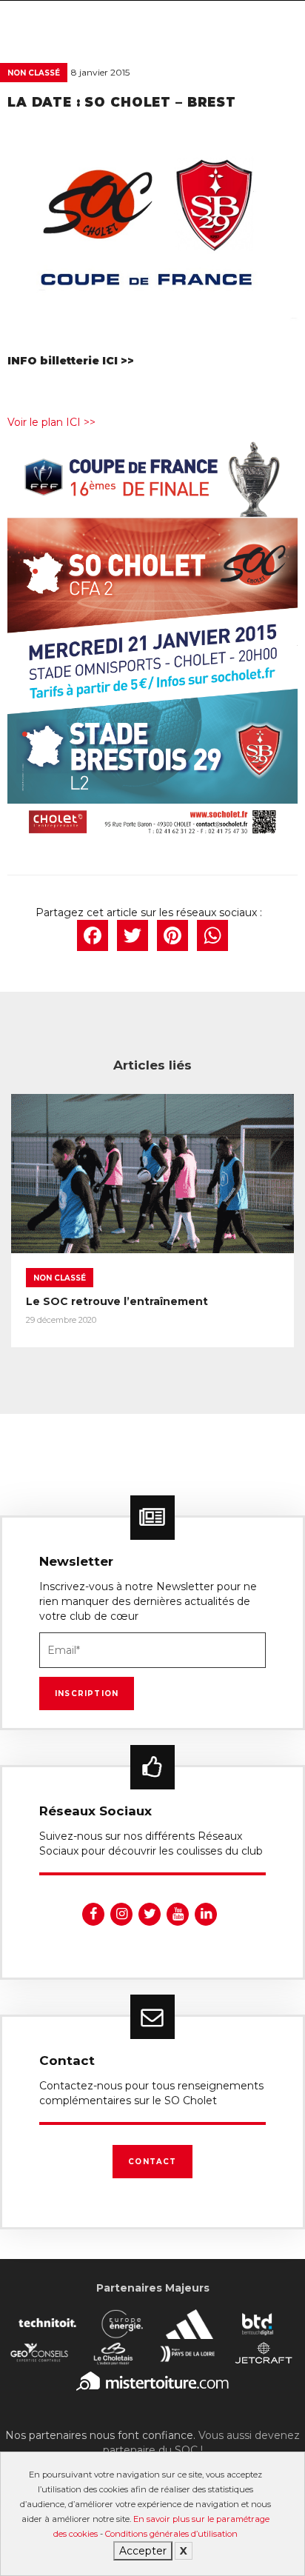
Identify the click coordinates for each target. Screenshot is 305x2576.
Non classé (34, 73)
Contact (152, 2162)
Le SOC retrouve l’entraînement (117, 1301)
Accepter (143, 2551)
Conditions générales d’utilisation (171, 2534)
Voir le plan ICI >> (51, 422)
